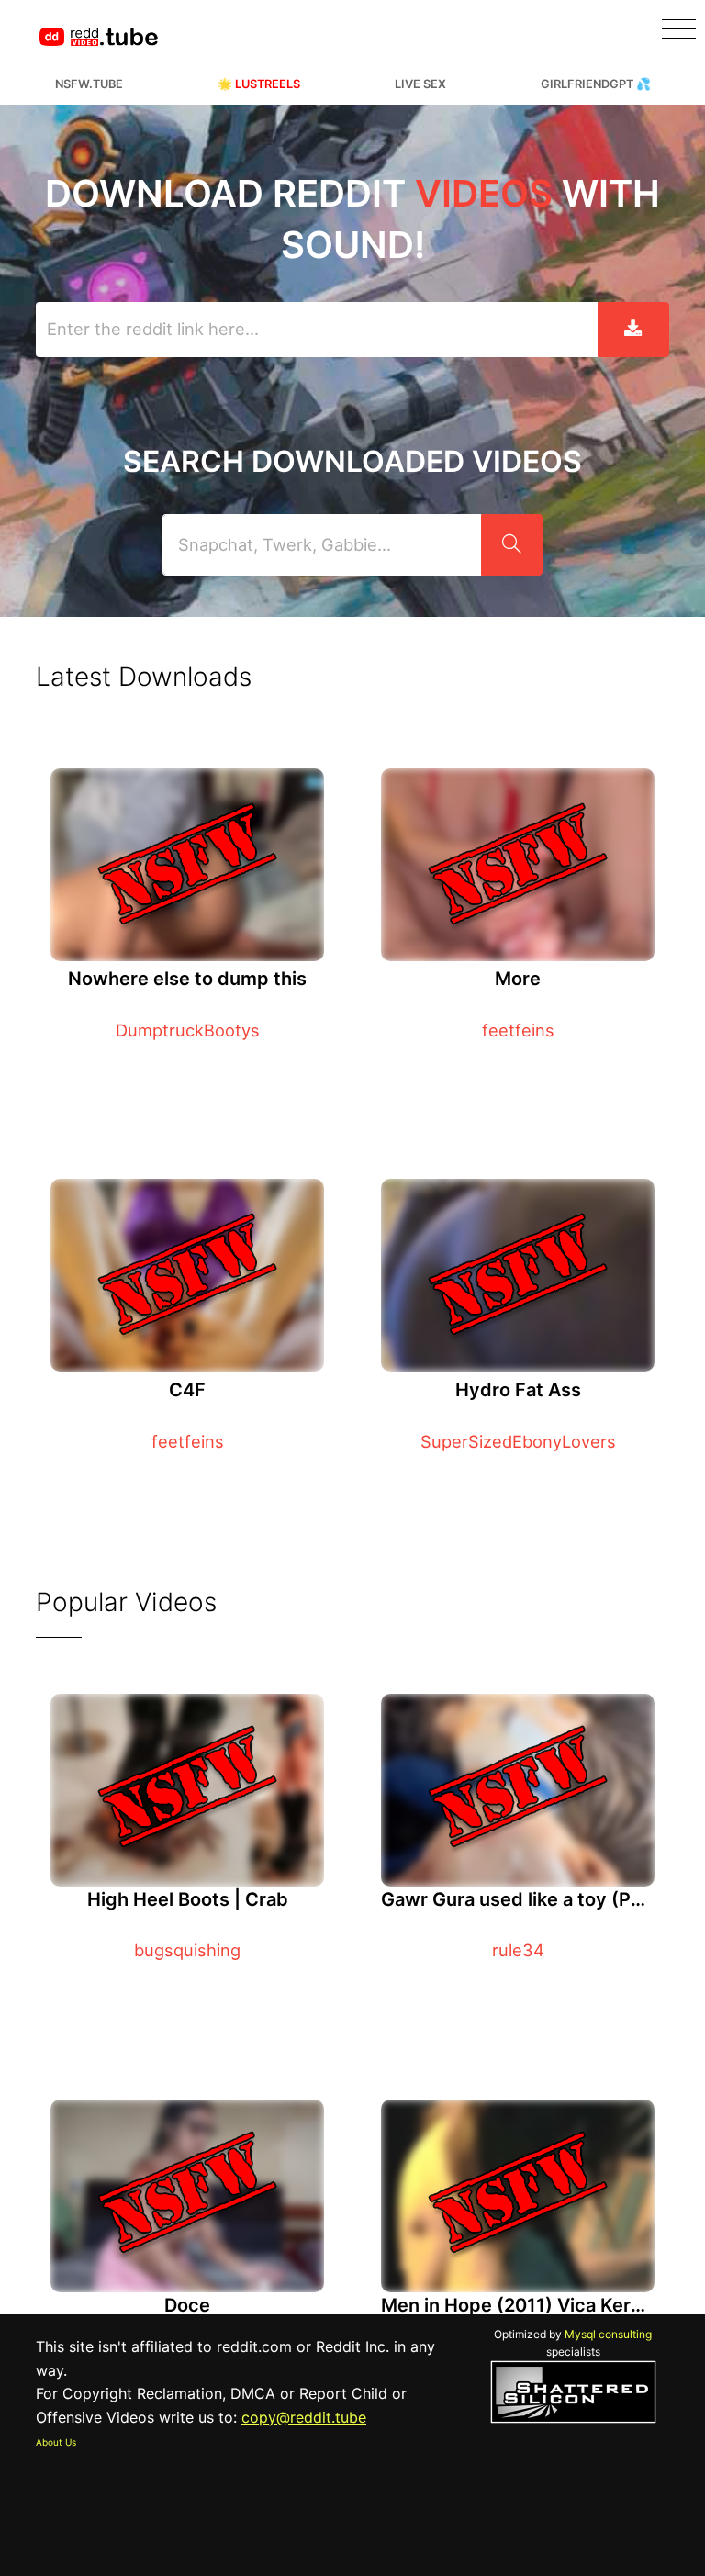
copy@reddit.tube (304, 2417)
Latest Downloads (144, 677)
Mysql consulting (608, 2334)
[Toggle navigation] (679, 29)
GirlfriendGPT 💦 (596, 84)
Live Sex (420, 84)
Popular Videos (126, 1602)
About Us (56, 2442)
